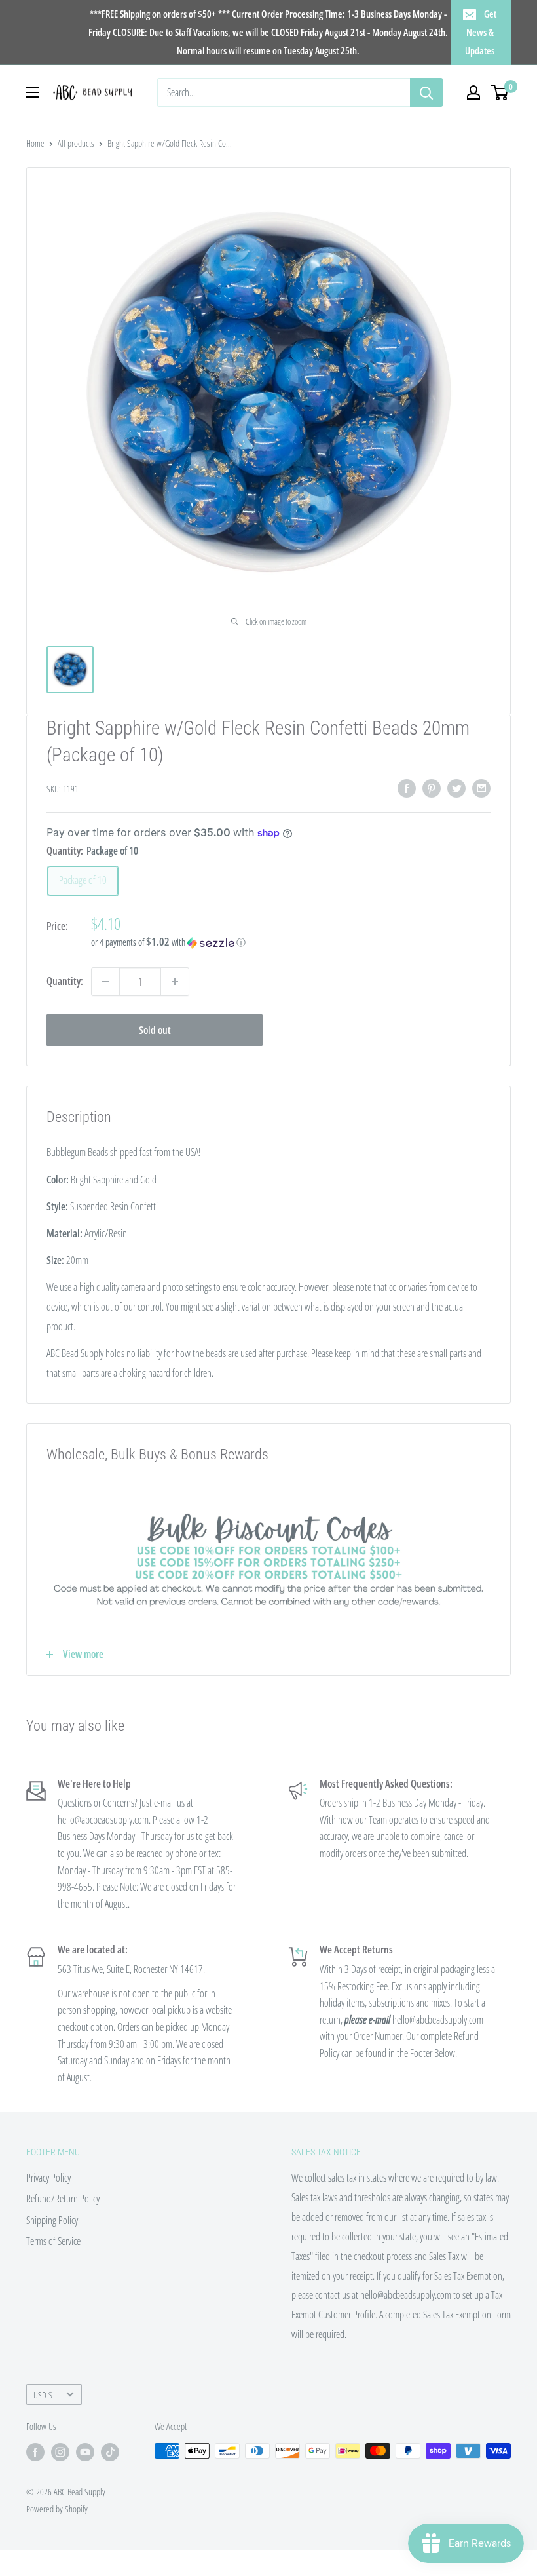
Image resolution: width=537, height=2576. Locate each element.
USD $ (43, 2395)
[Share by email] (481, 788)
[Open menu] (33, 92)
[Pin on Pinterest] (432, 788)
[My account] (473, 92)
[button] (291, 942)
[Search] (426, 92)
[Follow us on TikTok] (110, 2452)
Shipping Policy (52, 2220)
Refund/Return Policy (63, 2199)
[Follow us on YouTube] (85, 2452)
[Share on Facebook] (407, 788)
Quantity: (65, 981)
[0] (500, 92)
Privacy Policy (48, 2178)
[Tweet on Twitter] (456, 788)
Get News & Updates (481, 32)
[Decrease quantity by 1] (105, 982)
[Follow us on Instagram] (60, 2452)
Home (35, 143)
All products (76, 143)
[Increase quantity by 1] (175, 982)
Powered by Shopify (57, 2509)
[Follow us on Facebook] (35, 2452)
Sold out (155, 1030)
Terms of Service (53, 2241)
